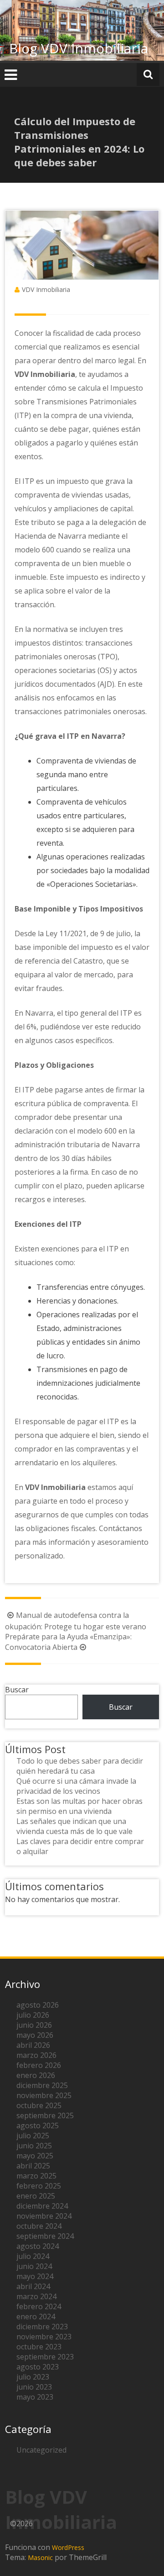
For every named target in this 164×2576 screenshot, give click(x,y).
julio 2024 (33, 2256)
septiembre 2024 (45, 2236)
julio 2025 (33, 2136)
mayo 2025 (35, 2156)
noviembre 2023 (44, 2337)
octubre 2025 (39, 2105)
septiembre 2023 (45, 2357)
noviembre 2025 (44, 2095)
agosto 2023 (38, 2367)
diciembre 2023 (42, 2327)
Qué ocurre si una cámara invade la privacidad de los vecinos (76, 1786)
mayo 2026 (35, 2035)
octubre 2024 (39, 2226)
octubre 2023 (39, 2347)
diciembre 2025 (42, 2085)
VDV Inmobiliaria (46, 289)
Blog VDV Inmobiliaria (79, 48)
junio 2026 (34, 2025)
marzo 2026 (36, 2055)
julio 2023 (33, 2377)
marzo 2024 (36, 2296)
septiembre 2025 (45, 2115)
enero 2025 (36, 2196)
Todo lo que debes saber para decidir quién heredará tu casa (80, 1766)
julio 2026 (33, 2015)
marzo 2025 (36, 2176)
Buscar (17, 1690)
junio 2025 (34, 2146)
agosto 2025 (38, 2125)
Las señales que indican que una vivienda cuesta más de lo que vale (74, 1826)
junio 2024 (34, 2266)
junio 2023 (34, 2387)
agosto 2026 (38, 2005)
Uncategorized (41, 2450)
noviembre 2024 (44, 2216)
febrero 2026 (39, 2065)
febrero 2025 (39, 2186)
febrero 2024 (39, 2306)
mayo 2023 (35, 2397)
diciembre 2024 (42, 2206)
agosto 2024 (38, 2246)
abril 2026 (33, 2045)
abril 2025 (33, 2166)
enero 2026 (36, 2075)
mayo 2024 (35, 2276)
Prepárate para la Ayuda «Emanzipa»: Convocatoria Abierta (68, 1642)
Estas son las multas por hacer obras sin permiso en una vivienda (79, 1806)
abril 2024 (33, 2286)
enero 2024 (36, 2316)
